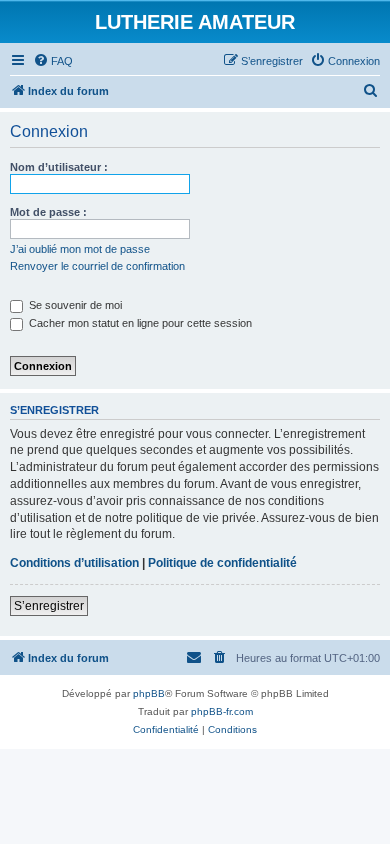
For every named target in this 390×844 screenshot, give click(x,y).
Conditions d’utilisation (74, 563)
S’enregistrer (49, 606)
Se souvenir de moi (74, 305)
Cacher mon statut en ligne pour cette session (139, 323)
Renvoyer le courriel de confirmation (97, 266)
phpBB (149, 693)
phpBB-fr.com (222, 711)
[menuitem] (53, 61)
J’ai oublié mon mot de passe (80, 249)
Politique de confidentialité (222, 563)
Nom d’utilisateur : (59, 167)
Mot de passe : (48, 212)
